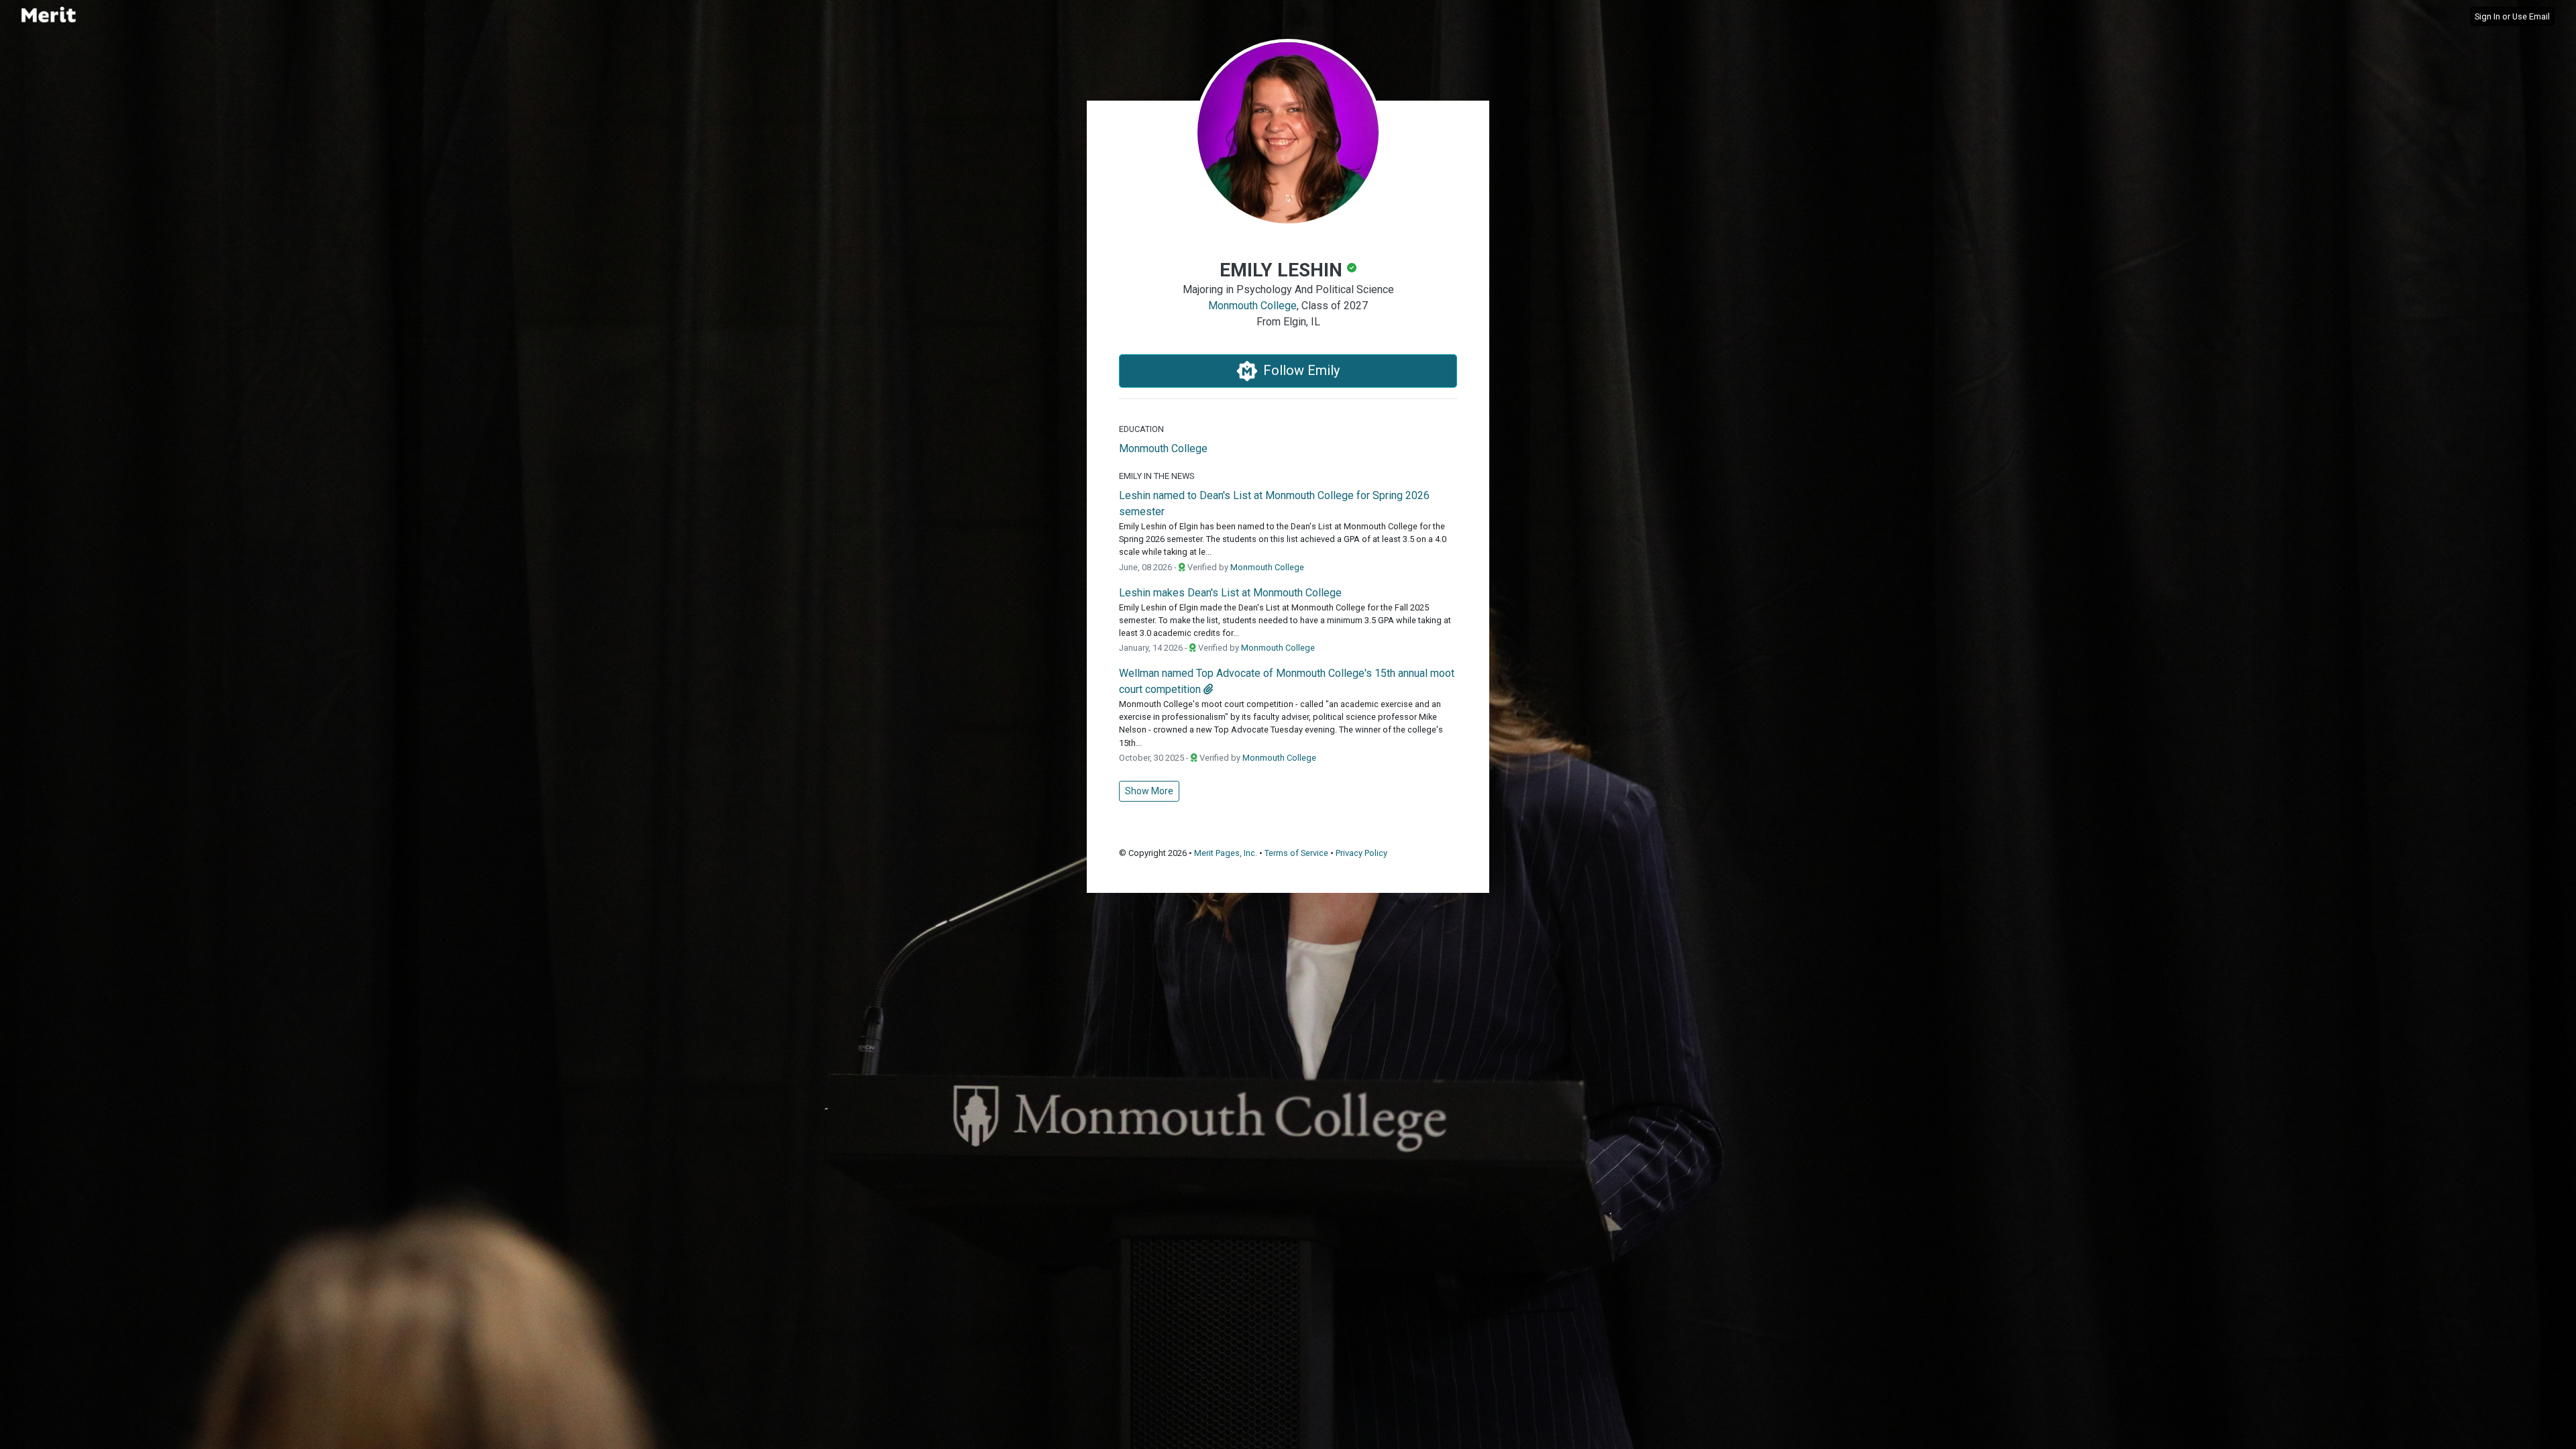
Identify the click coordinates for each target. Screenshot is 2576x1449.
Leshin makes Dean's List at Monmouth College (1230, 593)
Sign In (2487, 16)
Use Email (2531, 16)
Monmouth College (1252, 306)
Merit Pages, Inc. (1226, 853)
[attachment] (1208, 689)
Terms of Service (1296, 853)
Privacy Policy (1361, 853)
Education (1141, 429)
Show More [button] (1149, 791)
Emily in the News (1157, 476)
